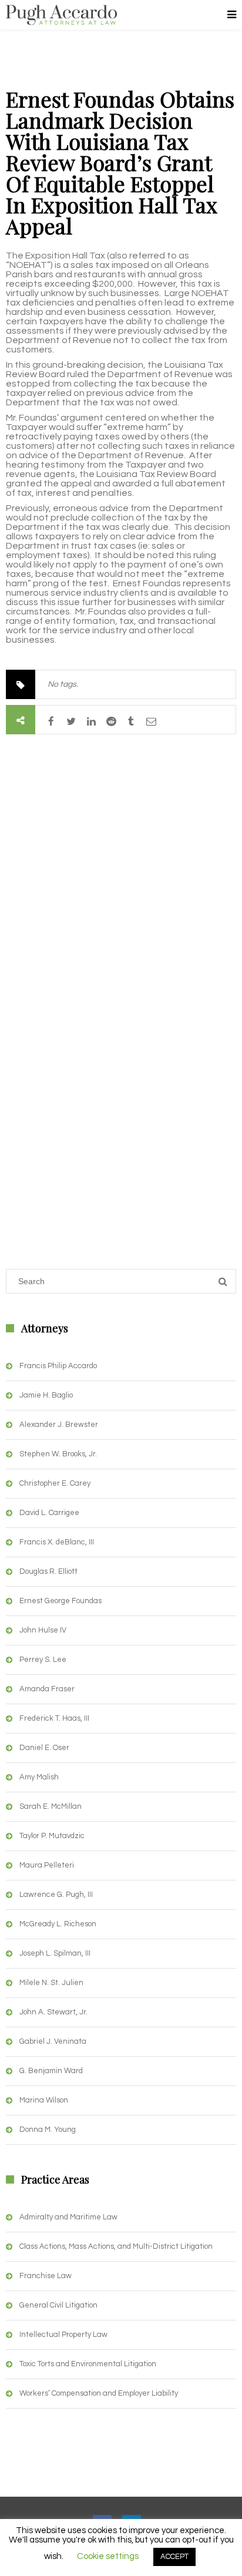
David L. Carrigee (49, 1513)
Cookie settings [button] (108, 2556)
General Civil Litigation (58, 2305)
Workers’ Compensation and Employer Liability (99, 2393)
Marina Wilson (44, 2100)
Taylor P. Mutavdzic (52, 1836)
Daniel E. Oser (44, 1748)
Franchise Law (46, 2276)
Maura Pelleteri (47, 1865)
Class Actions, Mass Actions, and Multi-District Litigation (116, 2246)
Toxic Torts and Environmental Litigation (88, 2364)
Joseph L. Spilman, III (55, 1953)
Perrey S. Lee (43, 1660)
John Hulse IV (43, 1630)
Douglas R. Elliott (48, 1571)
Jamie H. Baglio (46, 1395)
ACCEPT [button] (174, 2557)
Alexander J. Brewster (59, 1425)
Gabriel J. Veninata (53, 2041)
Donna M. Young (48, 2130)
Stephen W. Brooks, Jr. (58, 1454)
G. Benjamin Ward (51, 2071)
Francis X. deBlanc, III (57, 1542)
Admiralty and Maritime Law (68, 2217)
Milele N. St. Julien (51, 1983)
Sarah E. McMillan (51, 1806)
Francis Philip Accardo (58, 1366)
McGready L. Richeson (58, 1924)
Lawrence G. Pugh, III (56, 1895)
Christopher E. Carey (55, 1483)
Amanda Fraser (47, 1689)
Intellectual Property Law (63, 2335)
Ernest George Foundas (60, 1601)
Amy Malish (39, 1777)
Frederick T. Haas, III (54, 1718)
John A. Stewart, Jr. (53, 2012)
